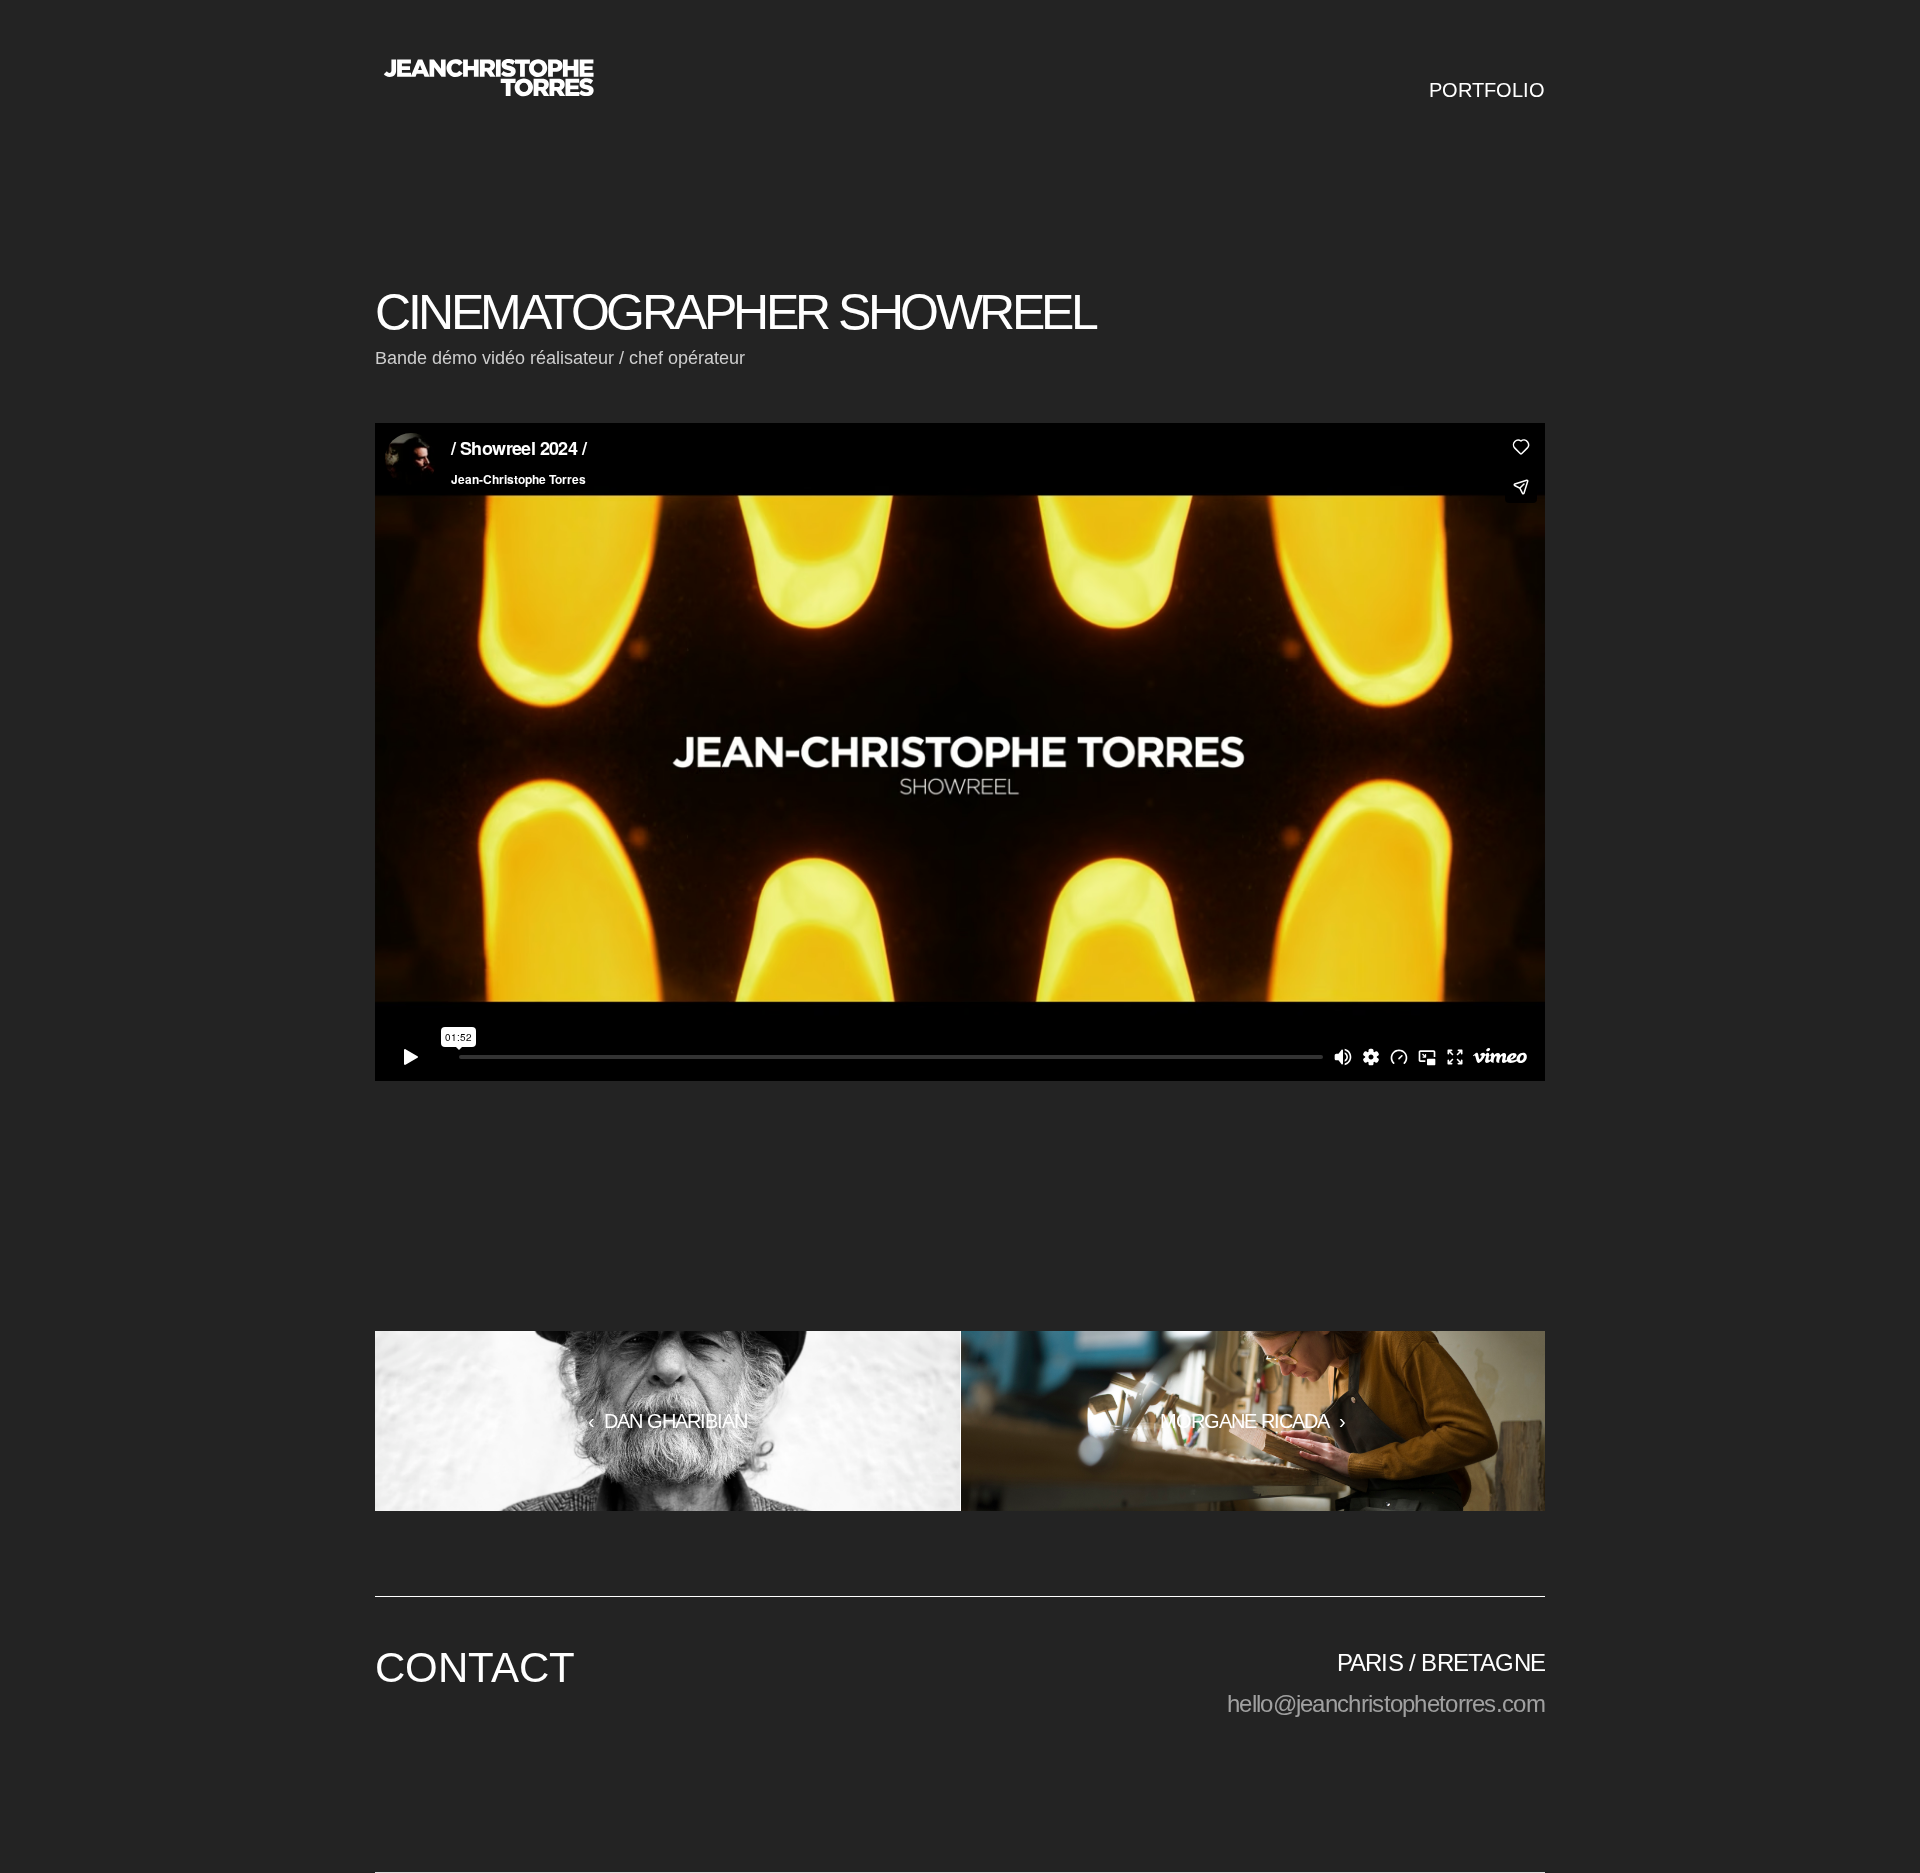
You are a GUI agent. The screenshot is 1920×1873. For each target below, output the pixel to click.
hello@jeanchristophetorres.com (1386, 1703)
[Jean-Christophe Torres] (487, 79)
